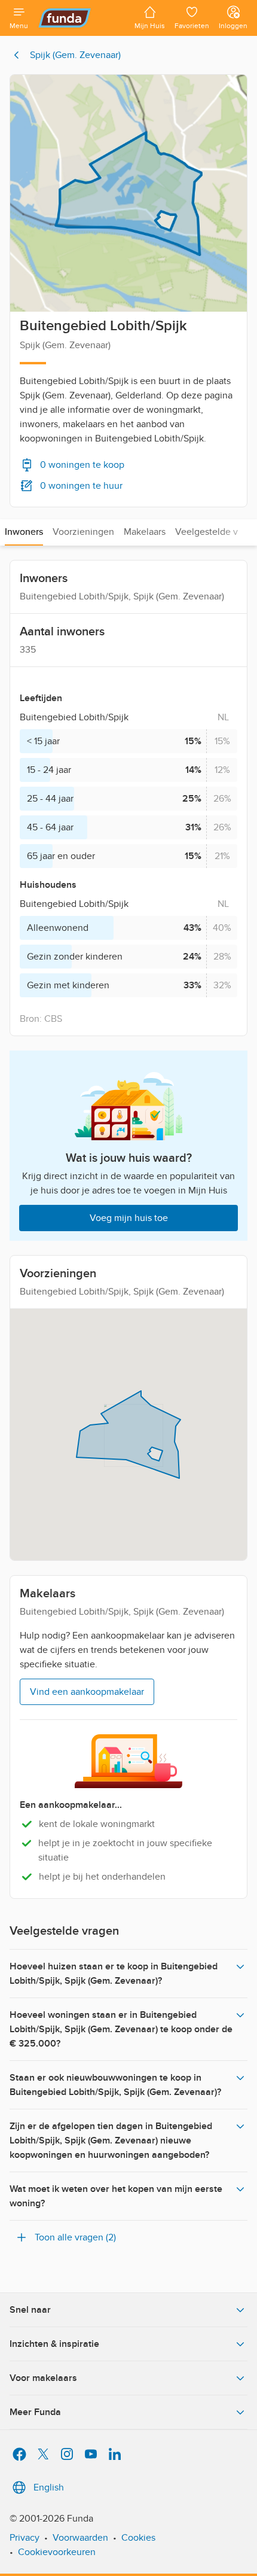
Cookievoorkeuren (57, 2552)
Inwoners (24, 532)
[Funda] (81, 18)
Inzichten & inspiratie (54, 2344)
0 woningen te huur (81, 486)
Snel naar (30, 2310)
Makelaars (145, 532)
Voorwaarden (80, 2538)
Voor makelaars (43, 2378)
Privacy (25, 2538)
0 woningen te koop (82, 465)
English (49, 2487)
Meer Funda (35, 2412)
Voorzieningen (83, 532)
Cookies (138, 2538)
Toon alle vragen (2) (75, 2237)
